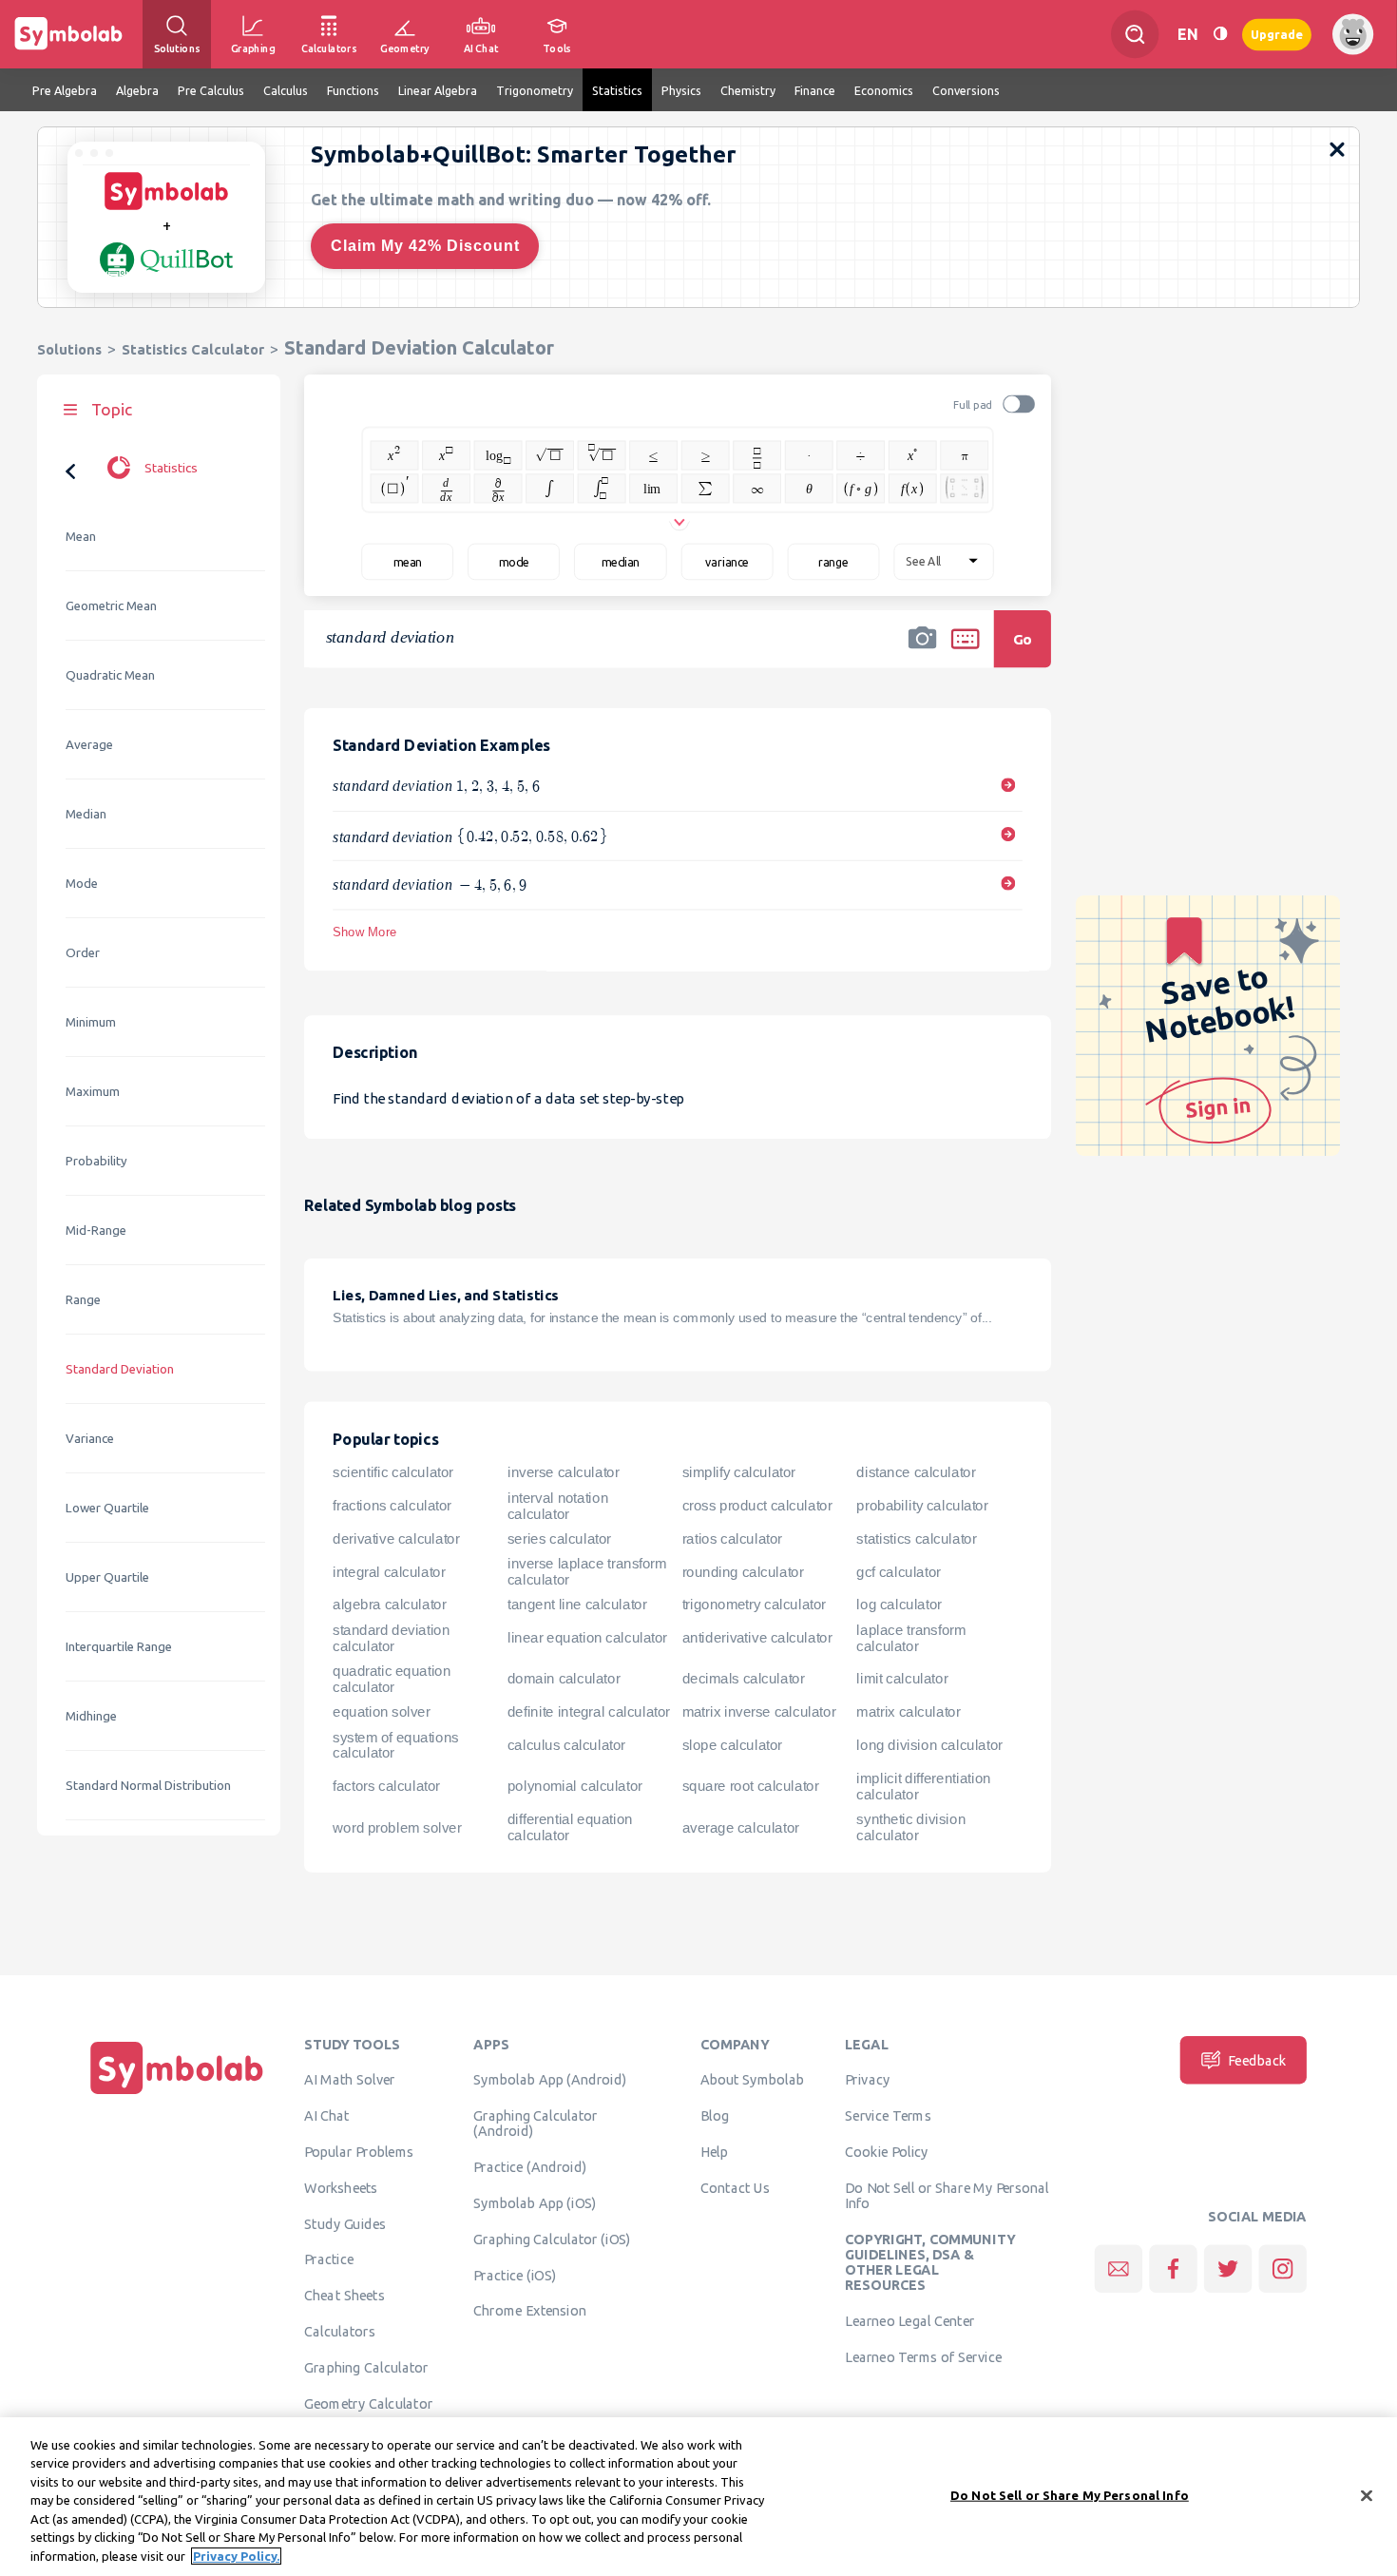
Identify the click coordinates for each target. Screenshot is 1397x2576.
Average (89, 745)
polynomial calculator (575, 1786)
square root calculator (751, 1786)
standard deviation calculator (391, 1638)
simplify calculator (739, 1472)
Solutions (69, 349)
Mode (82, 884)
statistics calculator (916, 1539)
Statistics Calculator (193, 349)
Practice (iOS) (515, 2275)
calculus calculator (566, 1745)
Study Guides (345, 2223)
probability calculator (922, 1506)
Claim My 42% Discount (425, 246)
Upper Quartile (107, 1577)
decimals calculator (744, 1679)
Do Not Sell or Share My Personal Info (947, 2195)
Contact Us (735, 2187)
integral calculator (389, 1572)
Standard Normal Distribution (148, 1786)
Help (714, 2151)
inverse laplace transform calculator (587, 1572)
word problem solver (397, 1827)
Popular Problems (359, 2151)
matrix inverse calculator (759, 1712)
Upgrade (1277, 34)
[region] (698, 2497)
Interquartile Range (119, 1647)
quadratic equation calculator (392, 1679)
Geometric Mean (111, 606)
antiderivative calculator (757, 1638)
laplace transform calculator (911, 1638)
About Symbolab (752, 2080)
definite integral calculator (589, 1712)
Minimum (91, 1022)
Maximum (93, 1092)
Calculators (340, 2331)
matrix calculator (908, 1712)
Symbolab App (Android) (550, 2080)
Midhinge (91, 1716)
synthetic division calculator (911, 1827)
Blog (715, 2116)
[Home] (177, 2094)
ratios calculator (732, 1539)
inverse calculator (564, 1472)
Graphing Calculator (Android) (536, 2124)
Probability (96, 1161)
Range (83, 1300)
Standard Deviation (120, 1369)
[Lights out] (1220, 34)
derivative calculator (396, 1539)
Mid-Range (96, 1230)
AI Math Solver (349, 2080)
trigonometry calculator (754, 1605)
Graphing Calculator (366, 2367)
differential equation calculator (570, 1827)
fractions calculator (392, 1506)
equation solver (381, 1712)
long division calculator (929, 1745)
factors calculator (386, 1786)
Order (83, 953)
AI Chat (327, 2116)
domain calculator (564, 1679)
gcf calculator (898, 1572)
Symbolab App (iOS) (535, 2202)
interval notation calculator (558, 1506)
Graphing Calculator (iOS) (552, 2239)
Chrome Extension (530, 2311)
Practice (329, 2259)
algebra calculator (389, 1605)
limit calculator (902, 1679)
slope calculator (732, 1745)
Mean (81, 537)
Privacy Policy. (236, 2556)
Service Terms (888, 2116)
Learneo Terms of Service (923, 2356)
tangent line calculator (577, 1605)
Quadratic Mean (110, 675)
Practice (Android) (530, 2167)
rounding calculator (743, 1572)
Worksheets (341, 2187)
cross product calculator (757, 1506)
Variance (90, 1439)
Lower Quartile (107, 1508)
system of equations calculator (396, 1745)
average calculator (741, 1827)
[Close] (1367, 2495)
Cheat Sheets (344, 2296)
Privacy (867, 2080)
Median (86, 814)
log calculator (899, 1605)
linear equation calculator (587, 1638)
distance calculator (916, 1472)
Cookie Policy (886, 2151)
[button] (923, 651)
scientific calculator (393, 1472)
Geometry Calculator (368, 2403)
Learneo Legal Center (909, 2321)
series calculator (559, 1539)
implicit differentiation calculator (923, 1787)
